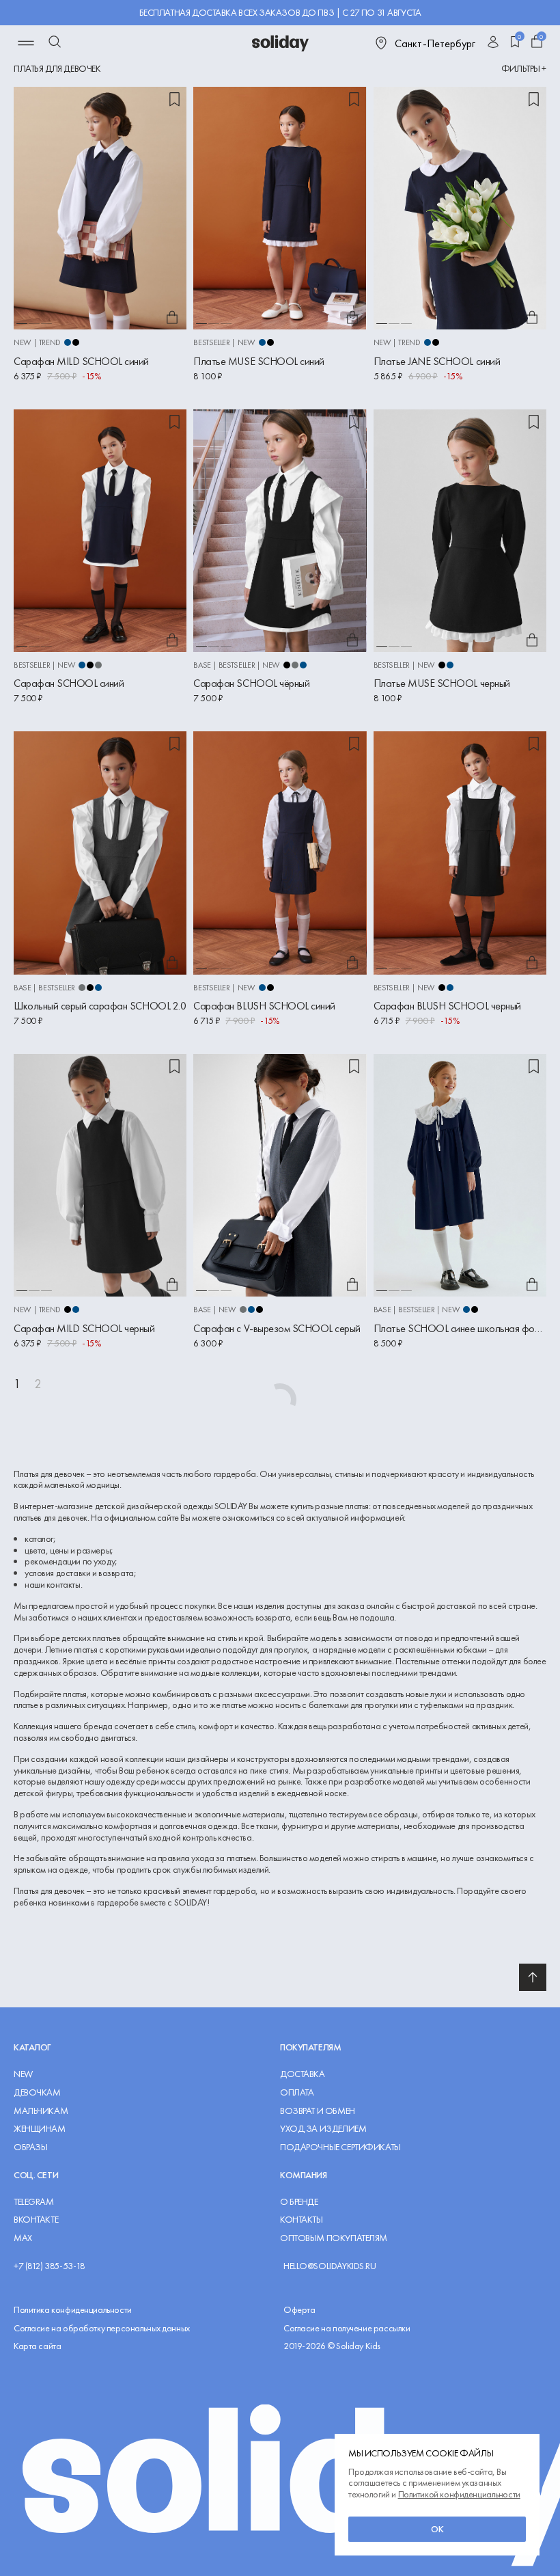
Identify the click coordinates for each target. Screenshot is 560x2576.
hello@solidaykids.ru (330, 2266)
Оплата (297, 2092)
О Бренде (299, 2202)
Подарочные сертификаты (340, 2147)
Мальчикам (41, 2111)
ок (437, 2529)
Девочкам (37, 2092)
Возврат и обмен (318, 2111)
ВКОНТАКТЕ (36, 2220)
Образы (30, 2147)
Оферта (299, 2310)
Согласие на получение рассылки (347, 2328)
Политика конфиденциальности (73, 2310)
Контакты (302, 2220)
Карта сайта (37, 2346)
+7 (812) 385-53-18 (49, 2266)
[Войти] (493, 43)
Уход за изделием (323, 2129)
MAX (23, 2238)
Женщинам (40, 2129)
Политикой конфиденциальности (459, 2494)
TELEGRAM (34, 2202)
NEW (23, 2074)
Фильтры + (524, 69)
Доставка (303, 2074)
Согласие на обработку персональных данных (102, 2328)
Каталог (32, 2047)
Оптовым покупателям (334, 2238)
